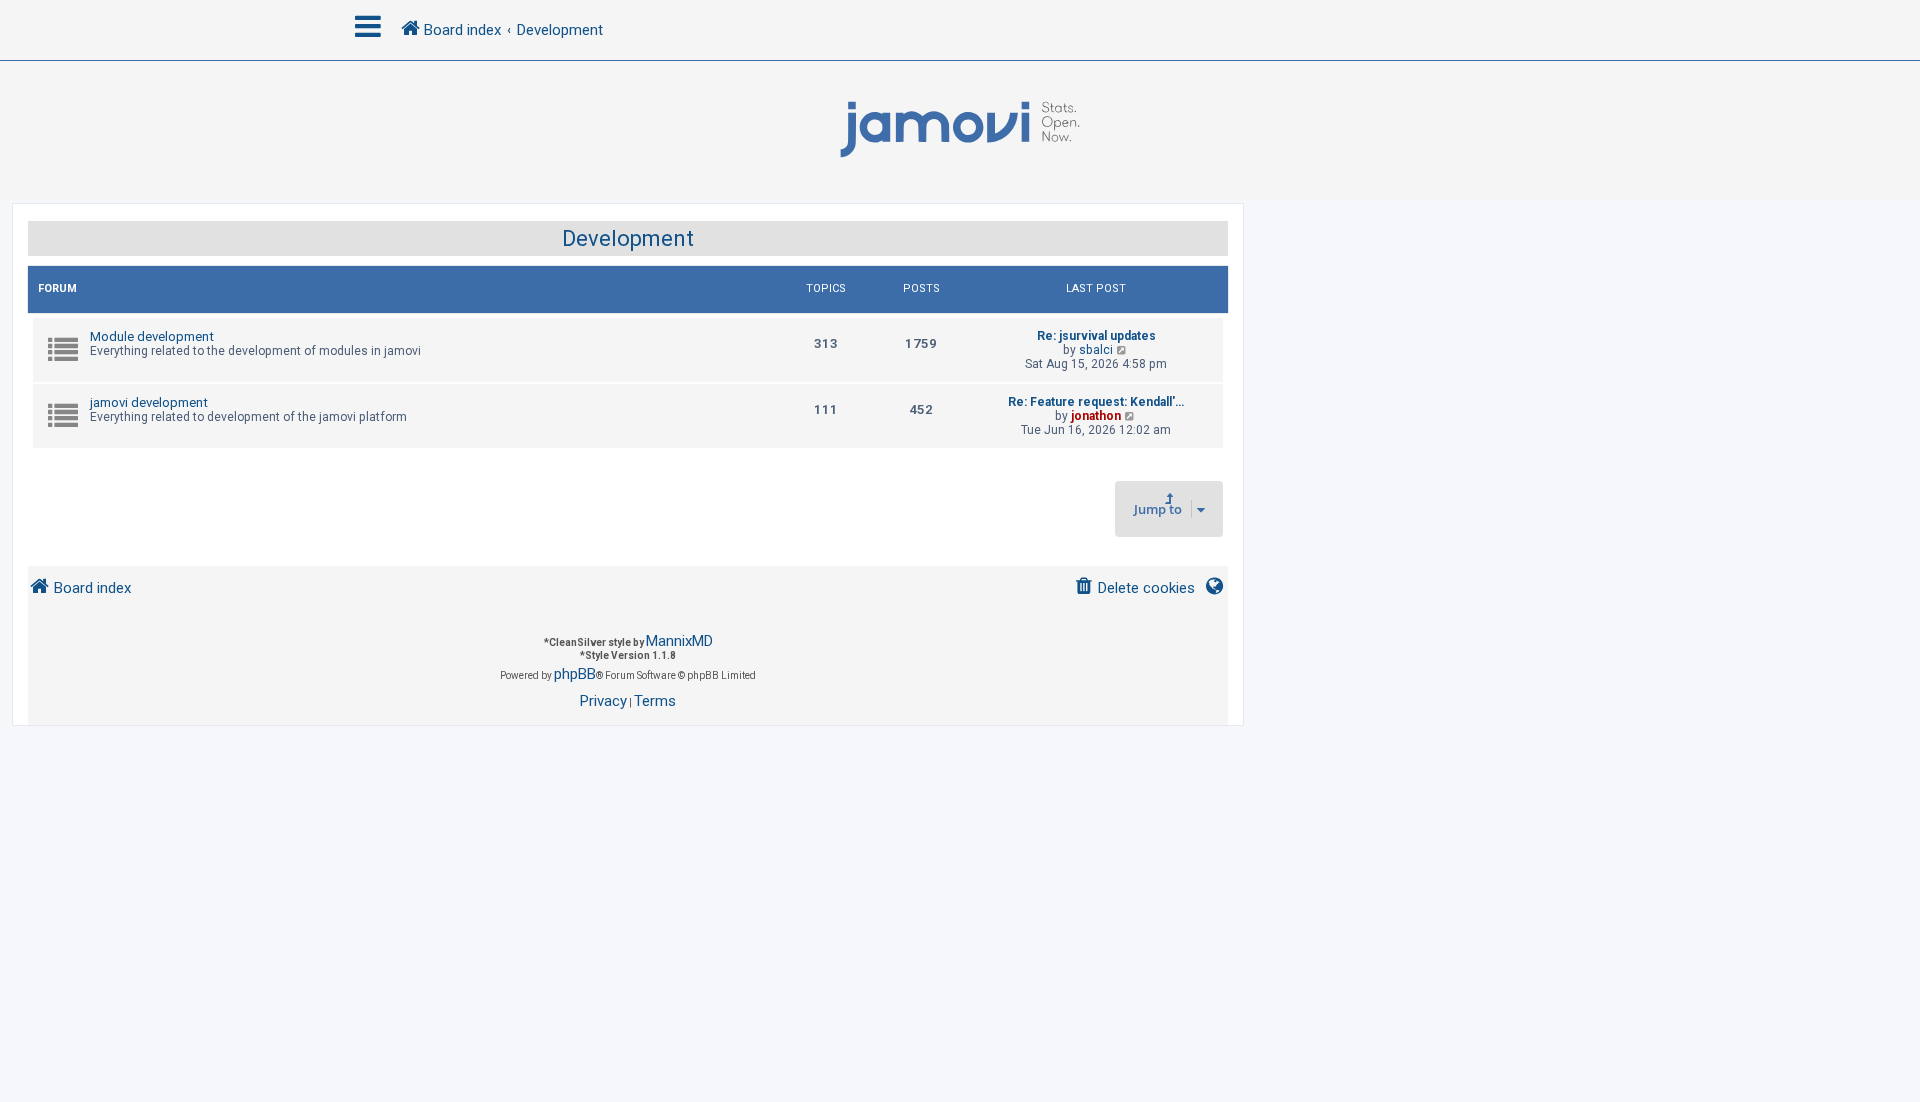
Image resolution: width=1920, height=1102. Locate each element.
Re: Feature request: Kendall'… (1096, 402)
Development (628, 238)
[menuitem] (1134, 588)
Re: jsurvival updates (1096, 336)
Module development (152, 336)
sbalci (1096, 350)
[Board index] (960, 130)
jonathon (1096, 416)
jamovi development (149, 402)
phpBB (575, 674)
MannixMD (679, 641)
